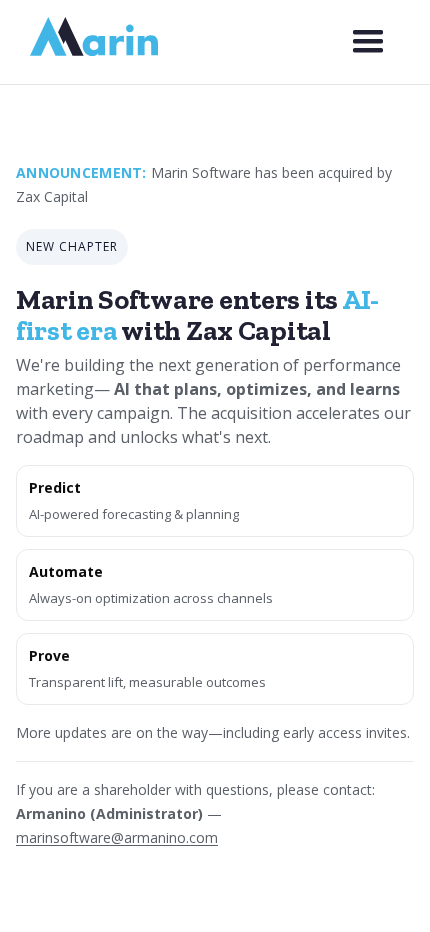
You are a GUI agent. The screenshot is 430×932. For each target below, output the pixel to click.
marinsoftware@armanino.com (117, 837)
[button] (368, 42)
